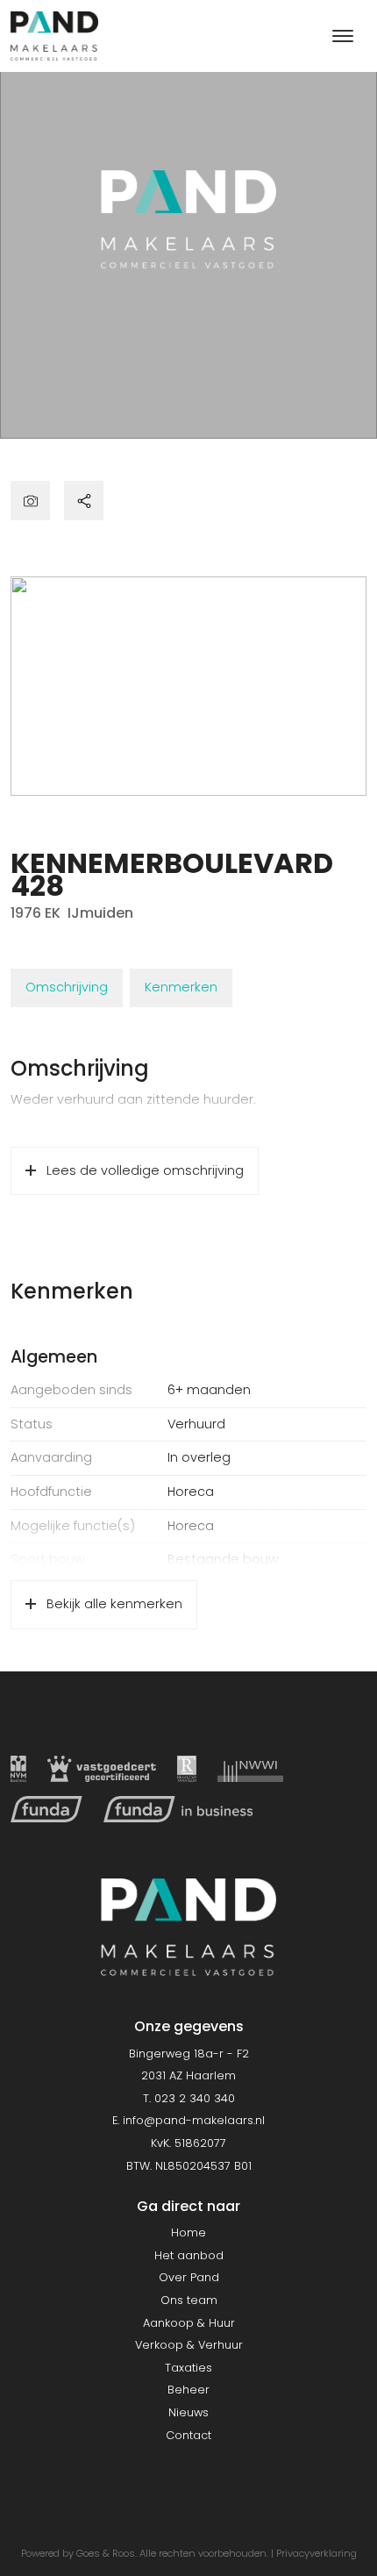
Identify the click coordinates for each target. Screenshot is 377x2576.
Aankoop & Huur (189, 2323)
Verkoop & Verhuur (189, 2345)
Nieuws (188, 2412)
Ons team (189, 2300)
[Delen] (84, 501)
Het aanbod (189, 2255)
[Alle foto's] (30, 501)
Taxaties (188, 2368)
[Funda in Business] (178, 1809)
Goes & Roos (106, 2553)
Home (188, 2233)
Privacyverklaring (317, 2553)
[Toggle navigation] (342, 36)
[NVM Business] (18, 1769)
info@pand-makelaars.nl (194, 2120)
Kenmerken (181, 987)
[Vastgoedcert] (102, 1769)
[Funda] (46, 1809)
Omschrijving (67, 987)
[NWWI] (250, 1769)
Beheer (188, 2390)
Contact (188, 2435)
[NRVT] (187, 1769)
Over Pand (189, 2277)
